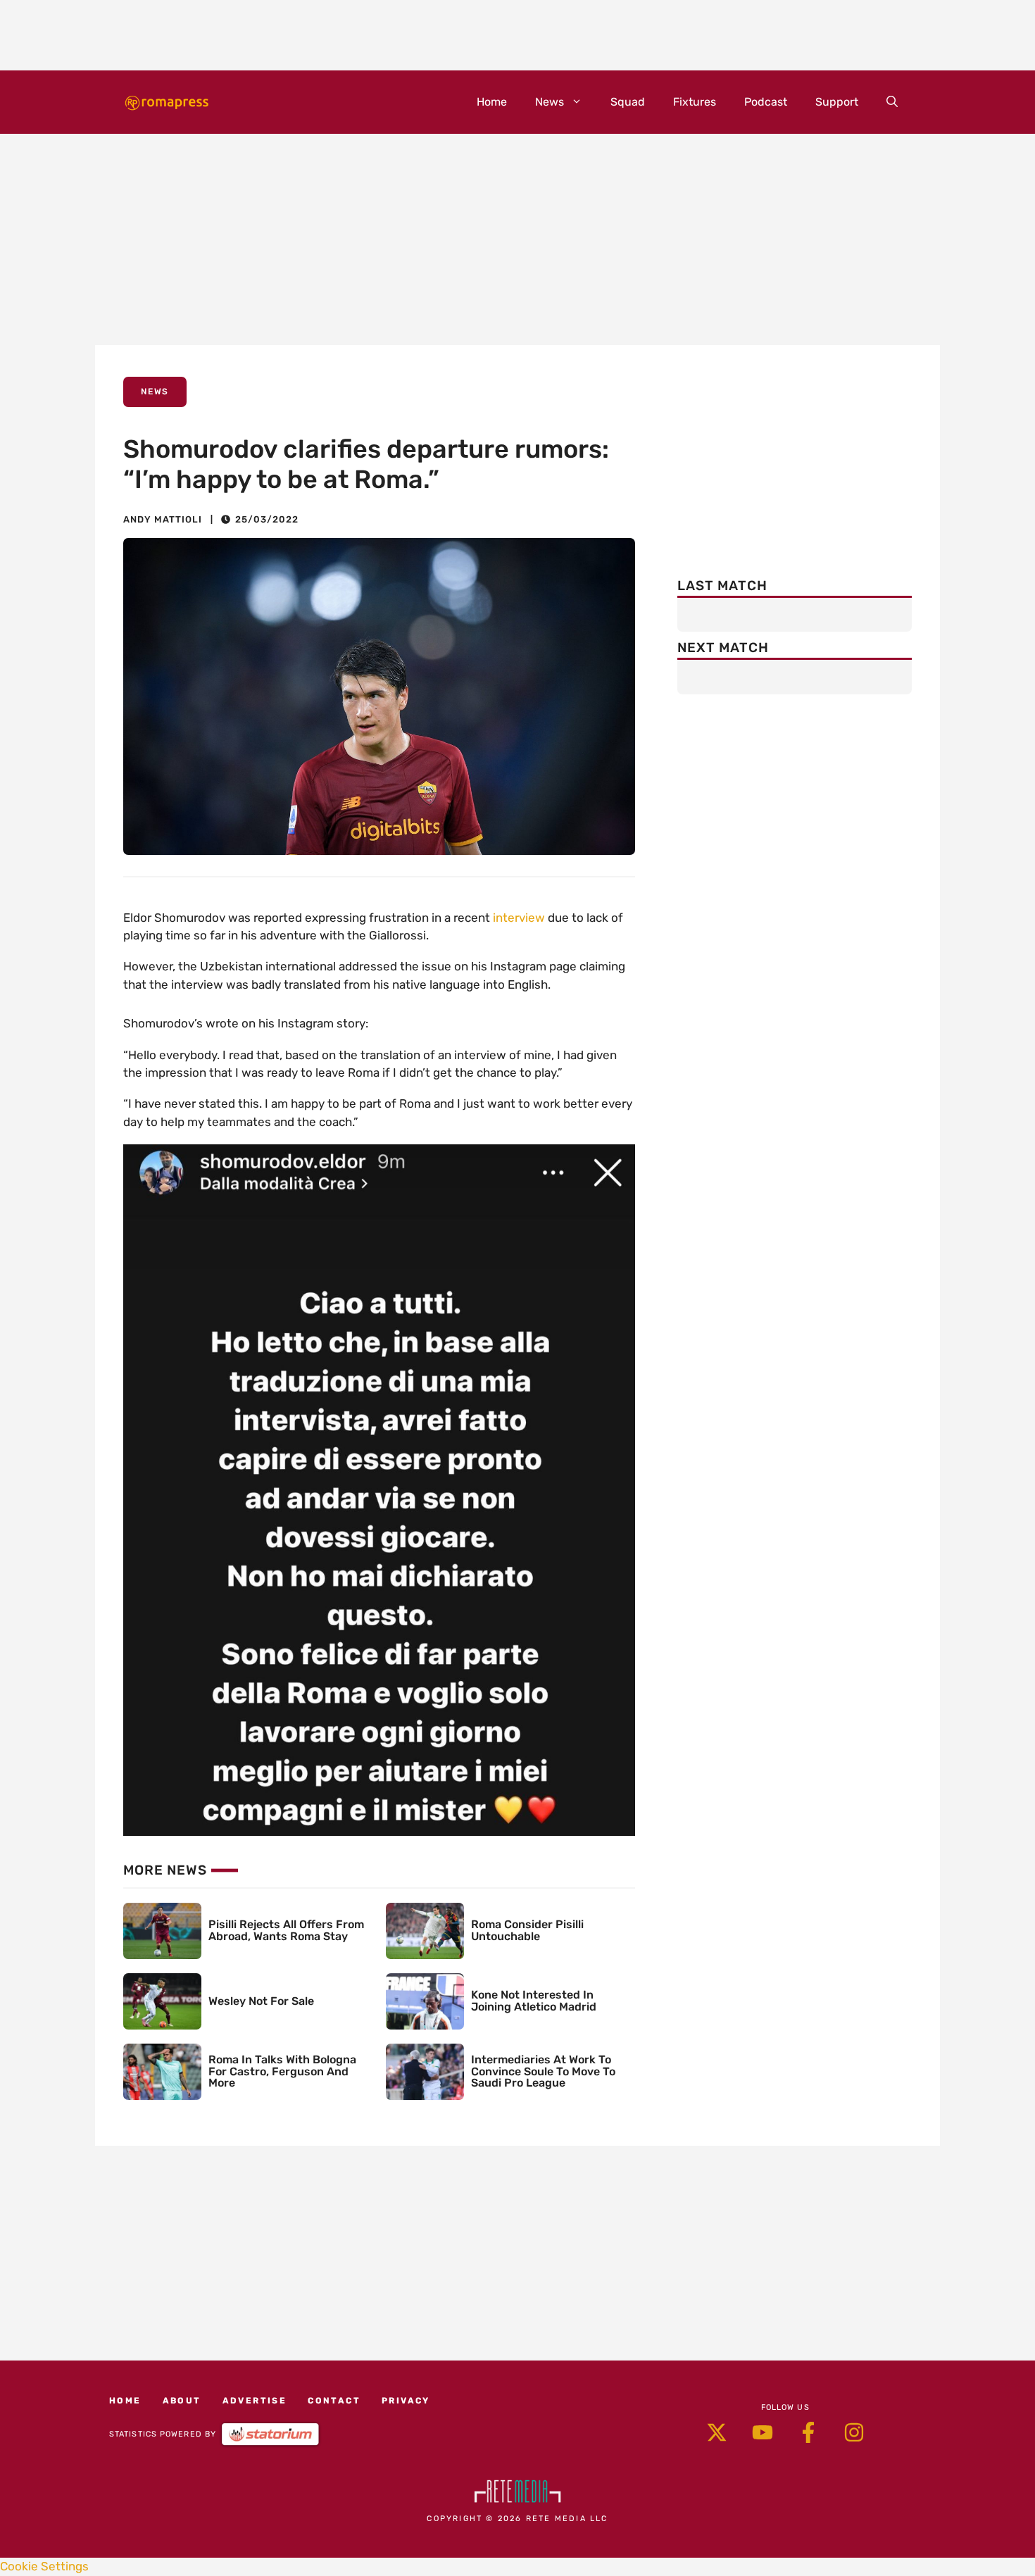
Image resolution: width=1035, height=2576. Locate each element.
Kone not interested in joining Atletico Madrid (534, 2001)
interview (519, 918)
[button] (892, 102)
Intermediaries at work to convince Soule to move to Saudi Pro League (543, 2071)
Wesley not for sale (261, 2001)
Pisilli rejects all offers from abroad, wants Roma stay (286, 1930)
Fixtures (695, 102)
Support (837, 102)
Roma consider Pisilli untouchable (527, 1930)
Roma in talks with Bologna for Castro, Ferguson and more (282, 2071)
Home (492, 102)
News (550, 102)
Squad (628, 102)
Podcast (766, 102)
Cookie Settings (44, 2566)
